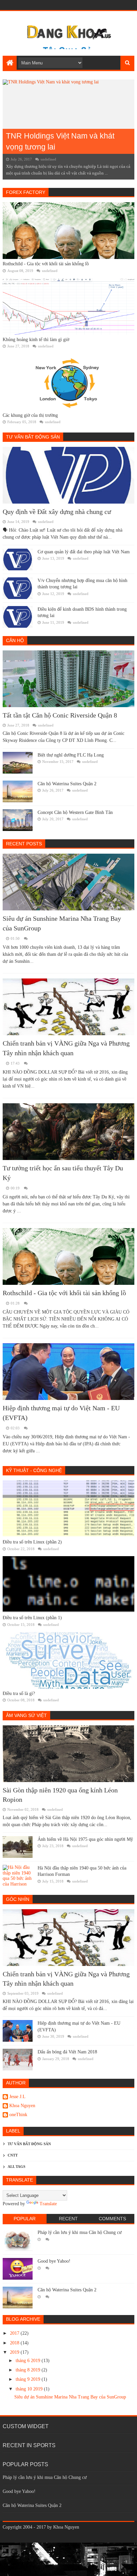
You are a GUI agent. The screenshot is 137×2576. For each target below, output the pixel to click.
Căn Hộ (15, 640)
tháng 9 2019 (29, 2379)
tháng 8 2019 (29, 2370)
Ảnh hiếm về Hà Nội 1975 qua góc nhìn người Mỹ (85, 1839)
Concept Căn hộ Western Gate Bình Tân (75, 812)
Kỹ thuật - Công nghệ (34, 1470)
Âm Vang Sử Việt (26, 1715)
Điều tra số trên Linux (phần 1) (32, 1618)
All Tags (16, 2167)
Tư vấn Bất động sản (33, 437)
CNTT (13, 2155)
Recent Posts (24, 844)
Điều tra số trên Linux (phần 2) (32, 1542)
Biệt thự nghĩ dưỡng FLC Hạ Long (71, 755)
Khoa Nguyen (22, 2106)
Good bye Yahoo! (54, 2261)
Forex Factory (26, 192)
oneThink (18, 2115)
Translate (48, 2204)
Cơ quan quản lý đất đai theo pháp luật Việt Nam (84, 552)
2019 (15, 2352)
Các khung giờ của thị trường (30, 415)
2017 (15, 2333)
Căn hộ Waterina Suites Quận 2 (67, 784)
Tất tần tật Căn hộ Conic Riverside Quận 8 (60, 715)
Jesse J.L (17, 2097)
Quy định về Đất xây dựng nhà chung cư (57, 512)
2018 (15, 2343)
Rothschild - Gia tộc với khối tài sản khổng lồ (46, 264)
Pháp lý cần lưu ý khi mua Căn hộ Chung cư (80, 2232)
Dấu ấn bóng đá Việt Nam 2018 (67, 2052)
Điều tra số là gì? (19, 1693)
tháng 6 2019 (29, 2361)
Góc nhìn (18, 1899)
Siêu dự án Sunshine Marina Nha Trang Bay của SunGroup (70, 2397)
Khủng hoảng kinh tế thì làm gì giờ (36, 340)
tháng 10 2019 (30, 2389)
